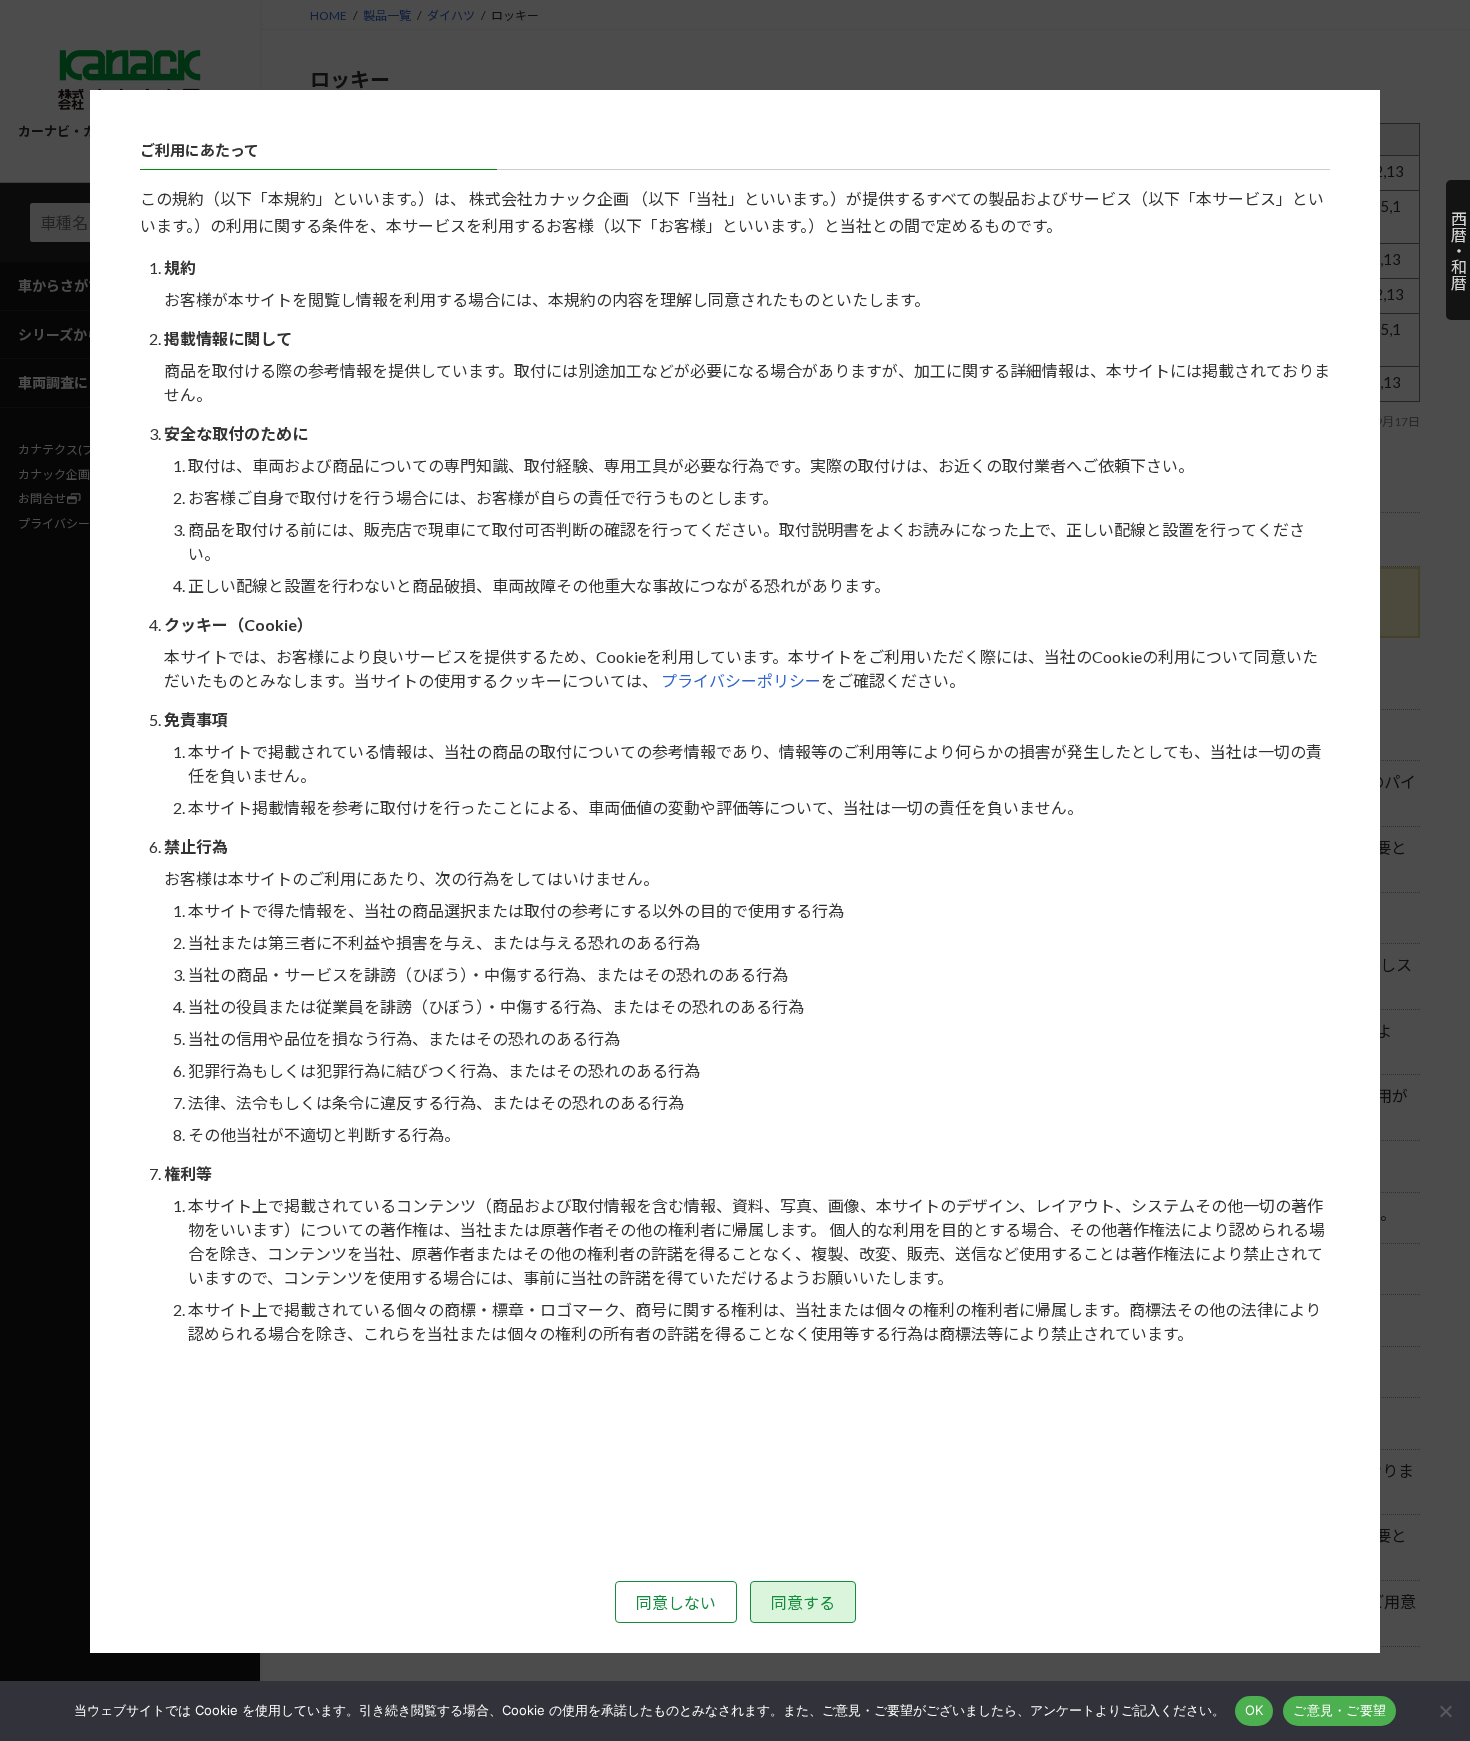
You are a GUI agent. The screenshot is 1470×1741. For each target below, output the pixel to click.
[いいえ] (1445, 1711)
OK (1254, 1710)
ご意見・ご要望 (1339, 1710)
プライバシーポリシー (741, 680)
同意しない (676, 1602)
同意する (803, 1602)
